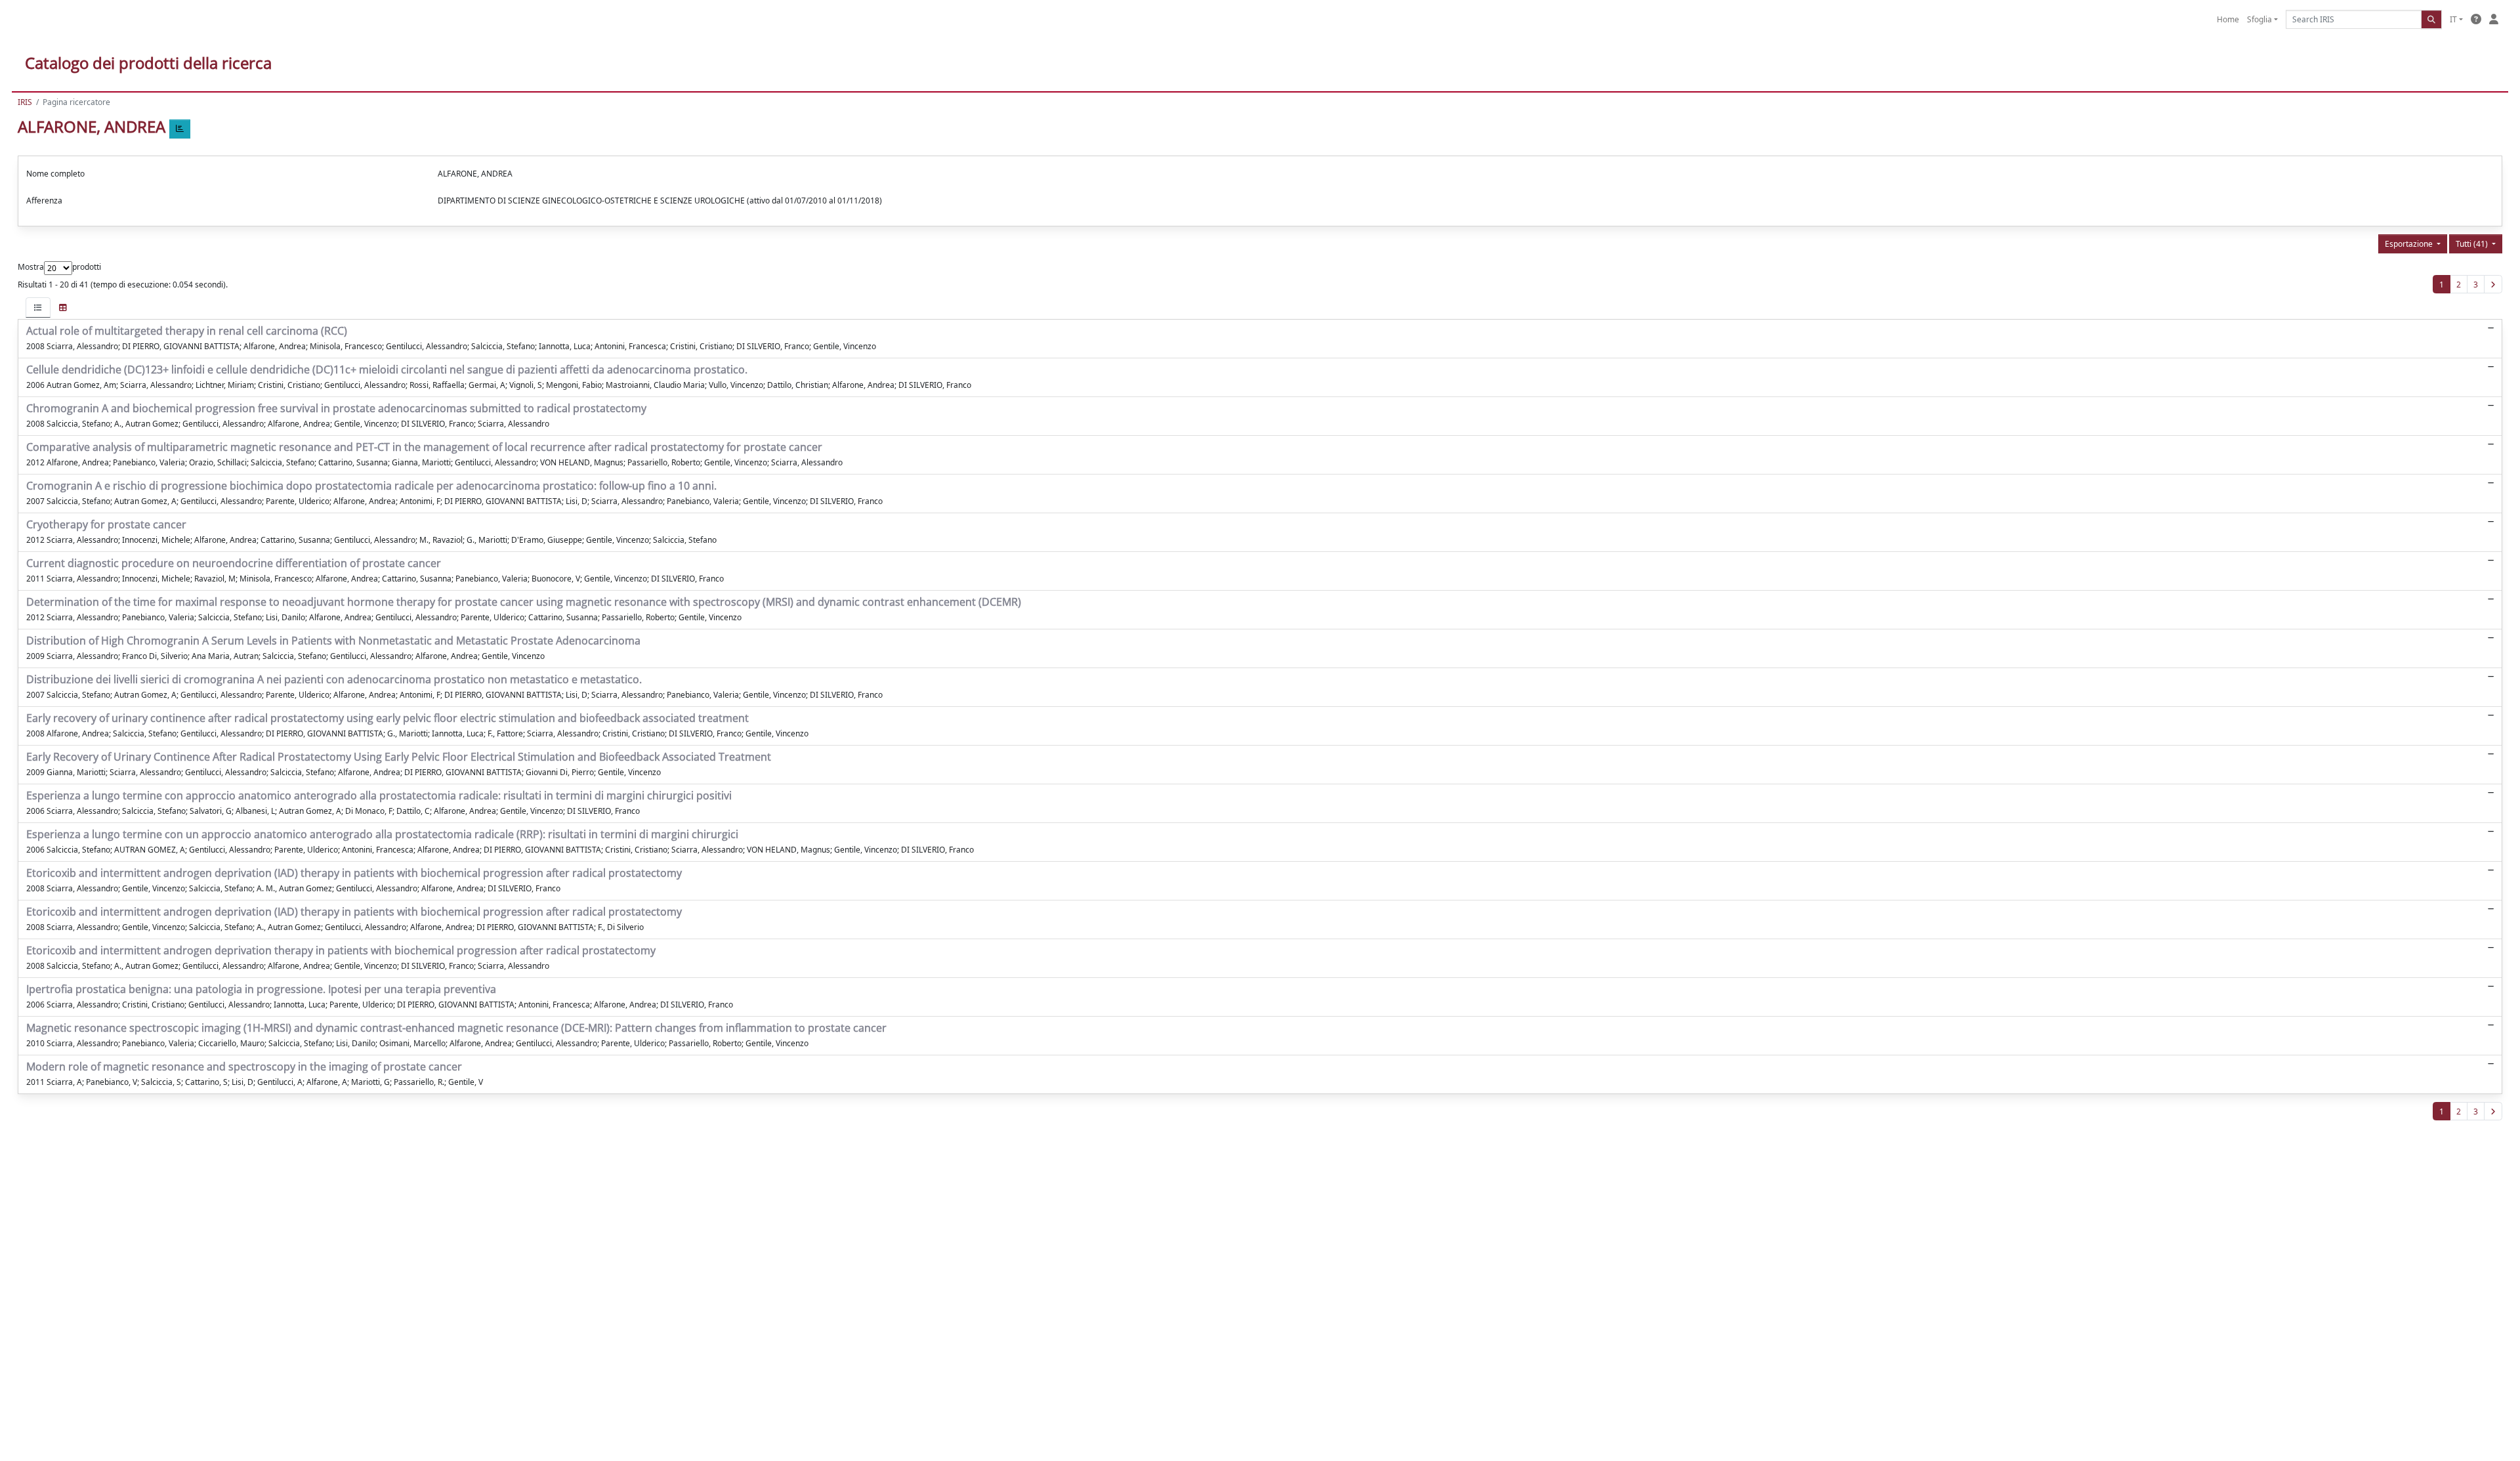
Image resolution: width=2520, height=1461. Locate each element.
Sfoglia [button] (2259, 19)
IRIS (25, 102)
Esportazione (2410, 244)
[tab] (38, 307)
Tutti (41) (2473, 244)
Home (2228, 19)
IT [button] (2453, 19)
